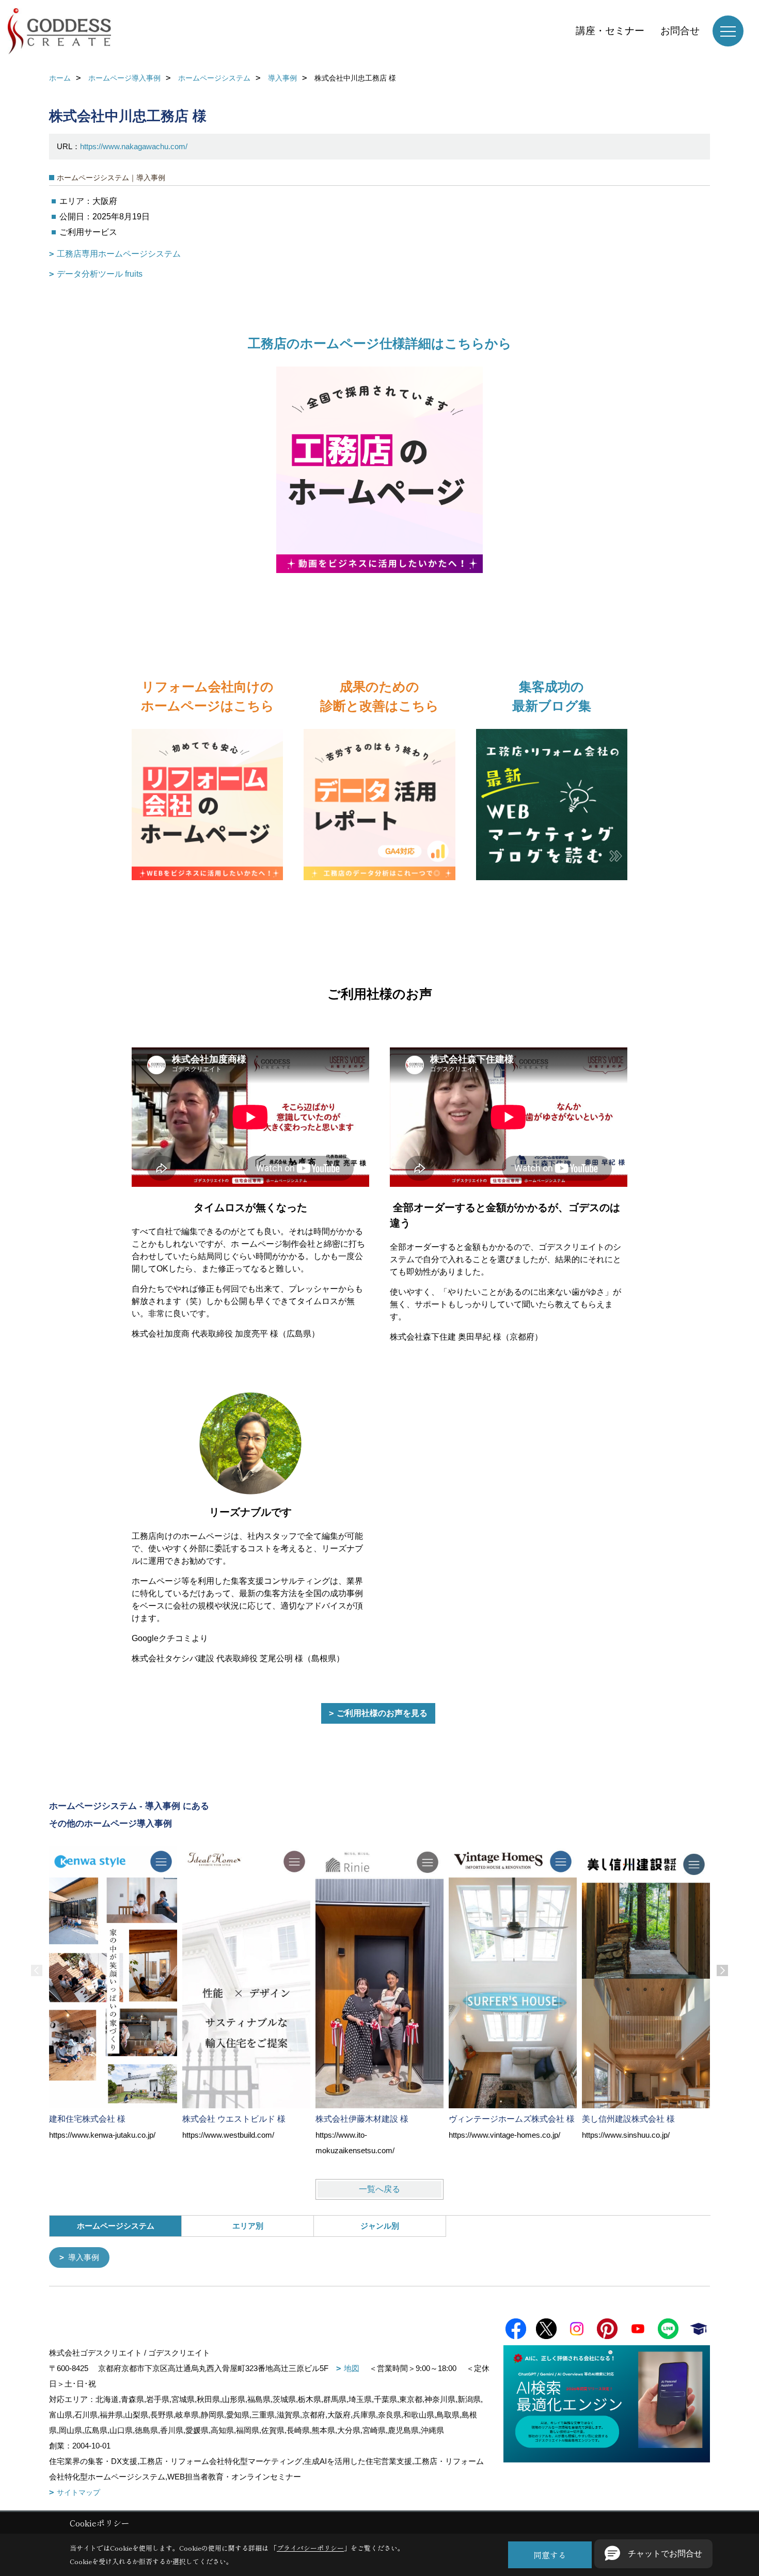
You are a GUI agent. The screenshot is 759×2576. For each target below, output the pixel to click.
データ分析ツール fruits (100, 274)
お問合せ (680, 31)
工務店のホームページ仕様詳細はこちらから (380, 343)
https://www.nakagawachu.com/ (134, 146)
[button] (653, 2554)
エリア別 (248, 2226)
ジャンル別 (380, 2226)
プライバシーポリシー (310, 2548)
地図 (352, 2368)
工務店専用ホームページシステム (119, 254)
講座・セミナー (610, 31)
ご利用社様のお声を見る (382, 1713)
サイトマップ (78, 2492)
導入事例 (84, 2257)
